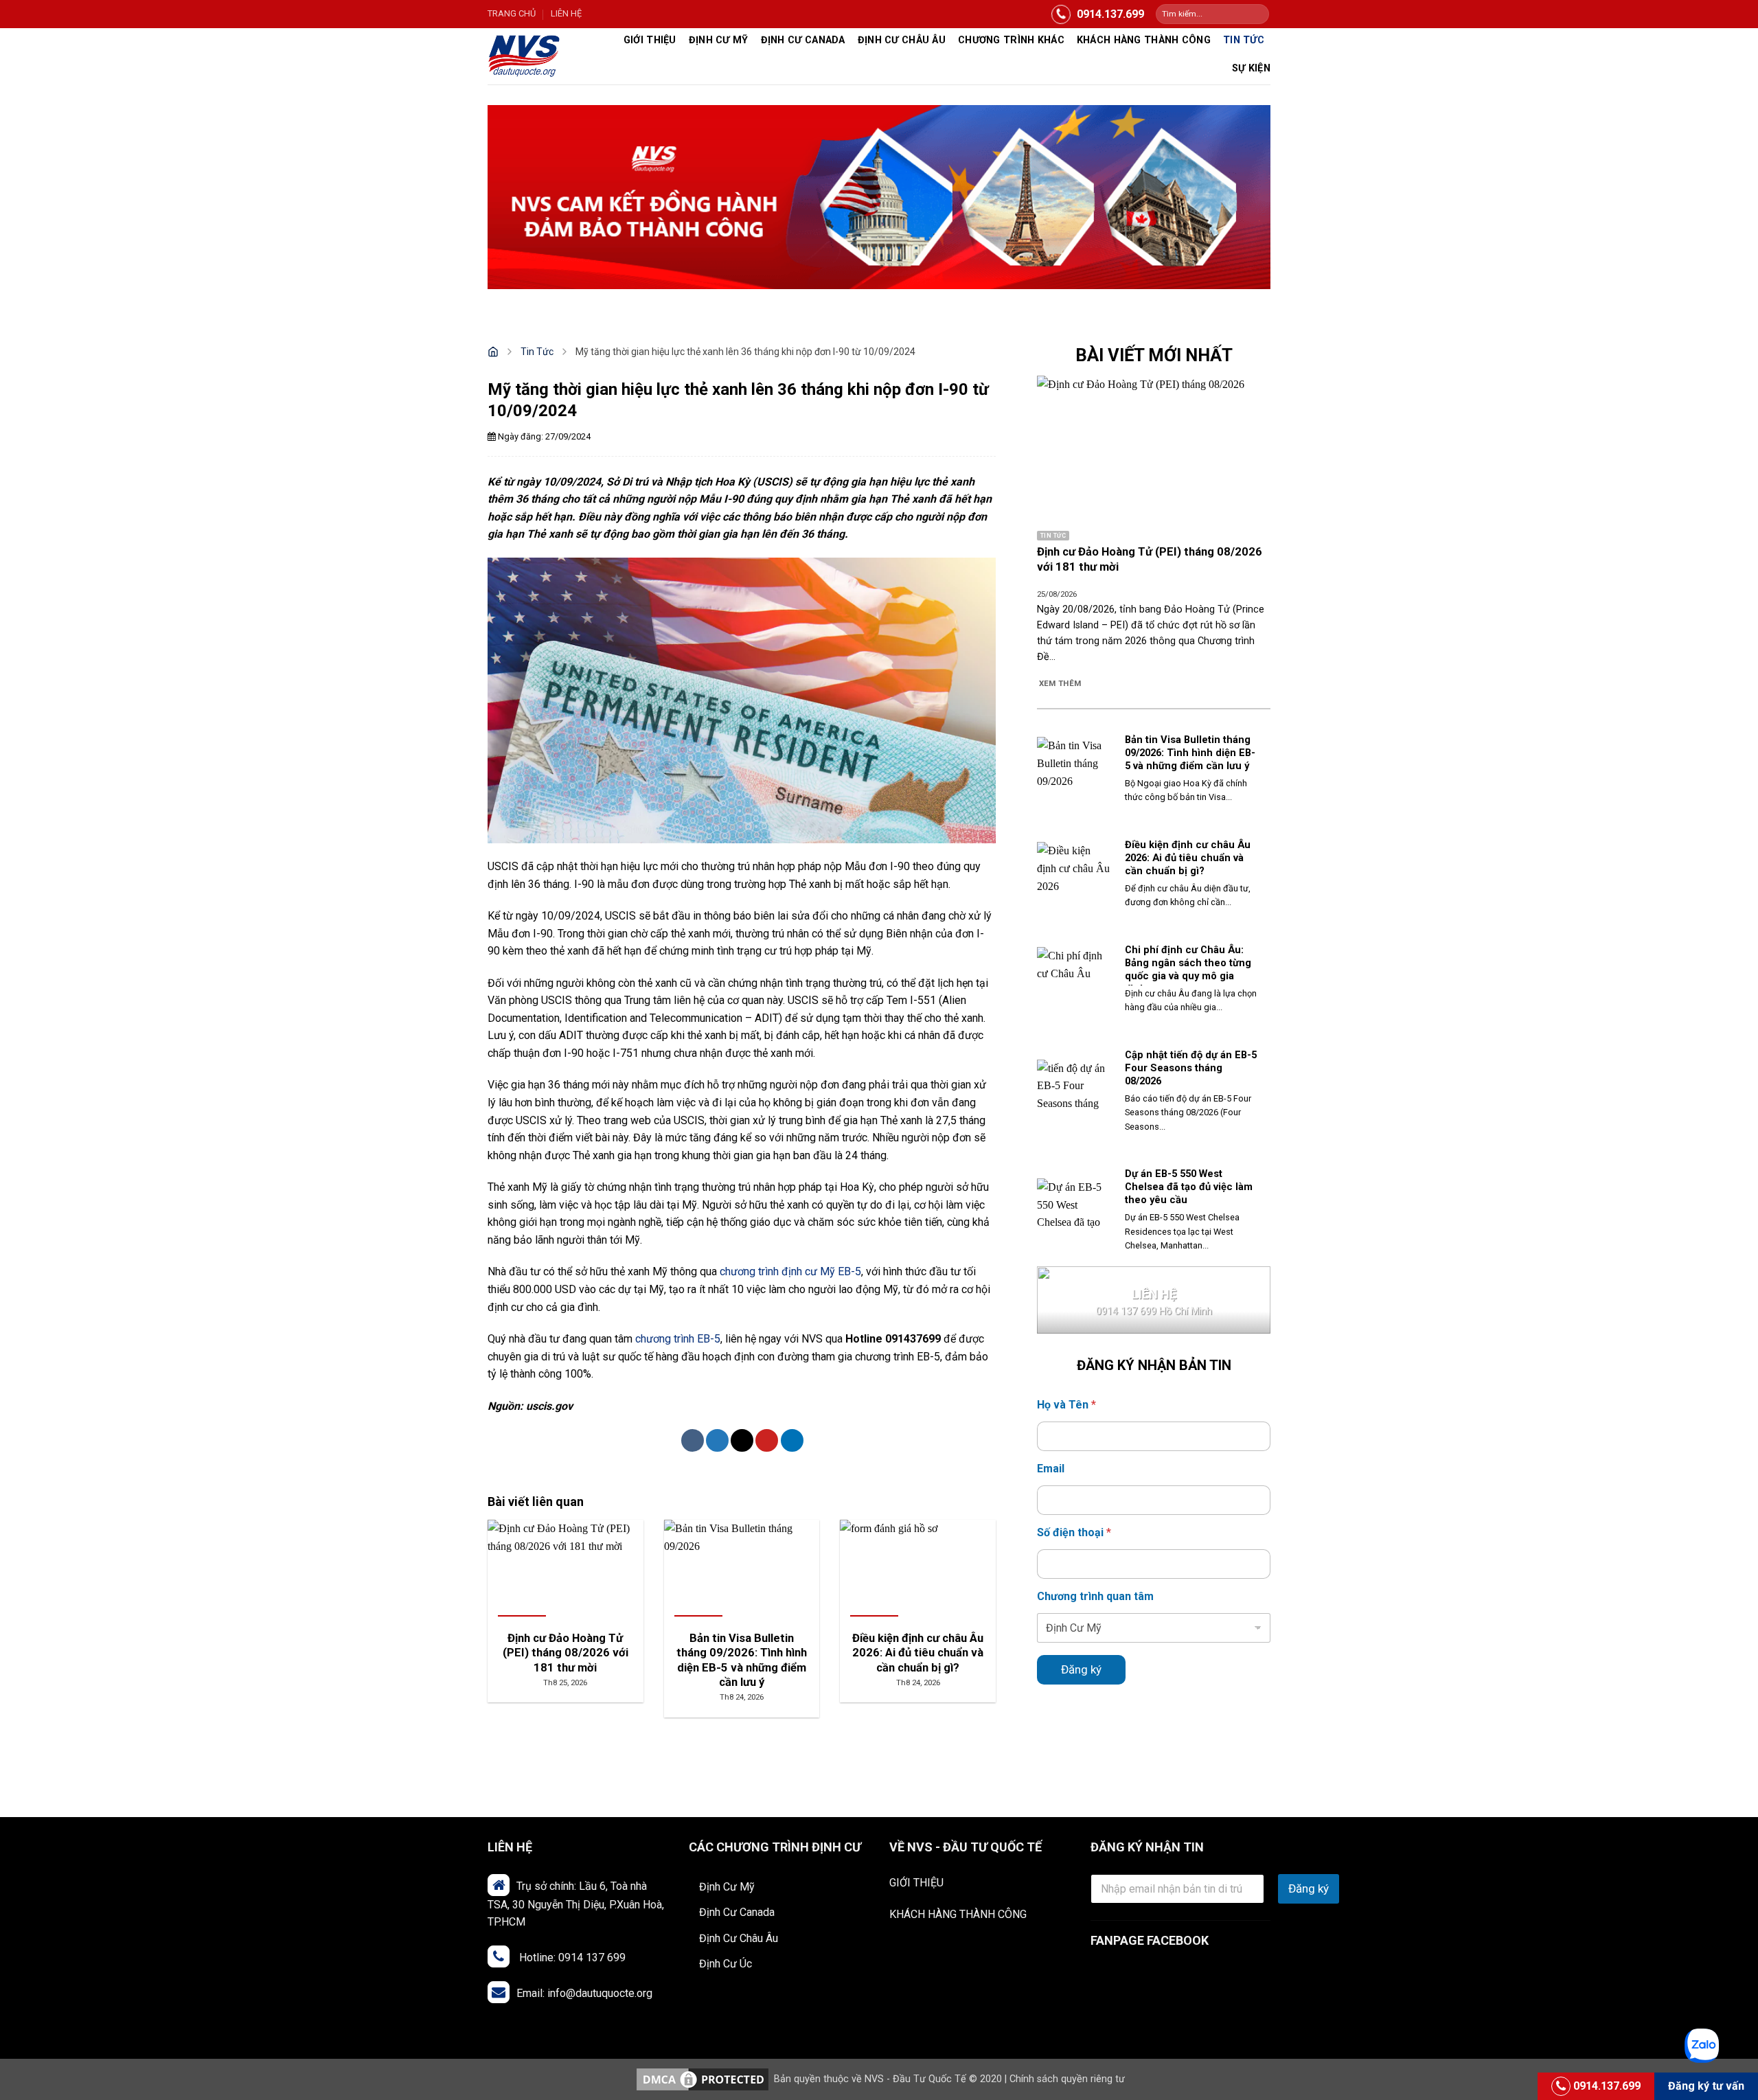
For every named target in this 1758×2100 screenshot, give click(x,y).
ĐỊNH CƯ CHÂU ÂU (902, 40)
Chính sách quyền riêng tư (1067, 2079)
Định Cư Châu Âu (739, 1938)
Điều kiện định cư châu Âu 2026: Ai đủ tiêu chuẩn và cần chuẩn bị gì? (1188, 858)
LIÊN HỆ (566, 13)
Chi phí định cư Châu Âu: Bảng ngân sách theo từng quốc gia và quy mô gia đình (1188, 969)
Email (1051, 1469)
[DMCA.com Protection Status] (703, 2079)
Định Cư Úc (726, 1964)
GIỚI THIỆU (916, 1883)
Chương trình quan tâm (1095, 1596)
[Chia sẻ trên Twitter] (717, 1440)
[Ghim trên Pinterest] (767, 1440)
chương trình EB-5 (678, 1339)
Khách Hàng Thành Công (1144, 40)
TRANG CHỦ (512, 13)
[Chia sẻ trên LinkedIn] (792, 1440)
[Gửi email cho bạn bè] (742, 1440)
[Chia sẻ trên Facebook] (693, 1440)
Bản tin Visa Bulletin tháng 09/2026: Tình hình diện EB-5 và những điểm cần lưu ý (1190, 753)
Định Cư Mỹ (719, 40)
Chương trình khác (1011, 40)
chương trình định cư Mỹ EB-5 (790, 1271)
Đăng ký (1081, 1669)
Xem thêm (1060, 683)
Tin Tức (1244, 40)
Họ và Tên (1066, 1405)
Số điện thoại (1074, 1532)
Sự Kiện (1251, 68)
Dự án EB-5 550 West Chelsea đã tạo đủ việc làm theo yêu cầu (1189, 1187)
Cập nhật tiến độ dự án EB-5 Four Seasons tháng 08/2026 (1191, 1068)
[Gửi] (1258, 14)
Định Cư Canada (803, 40)
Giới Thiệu (650, 40)
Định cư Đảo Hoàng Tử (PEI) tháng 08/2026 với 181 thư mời (1150, 559)
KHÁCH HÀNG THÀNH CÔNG (958, 1914)
